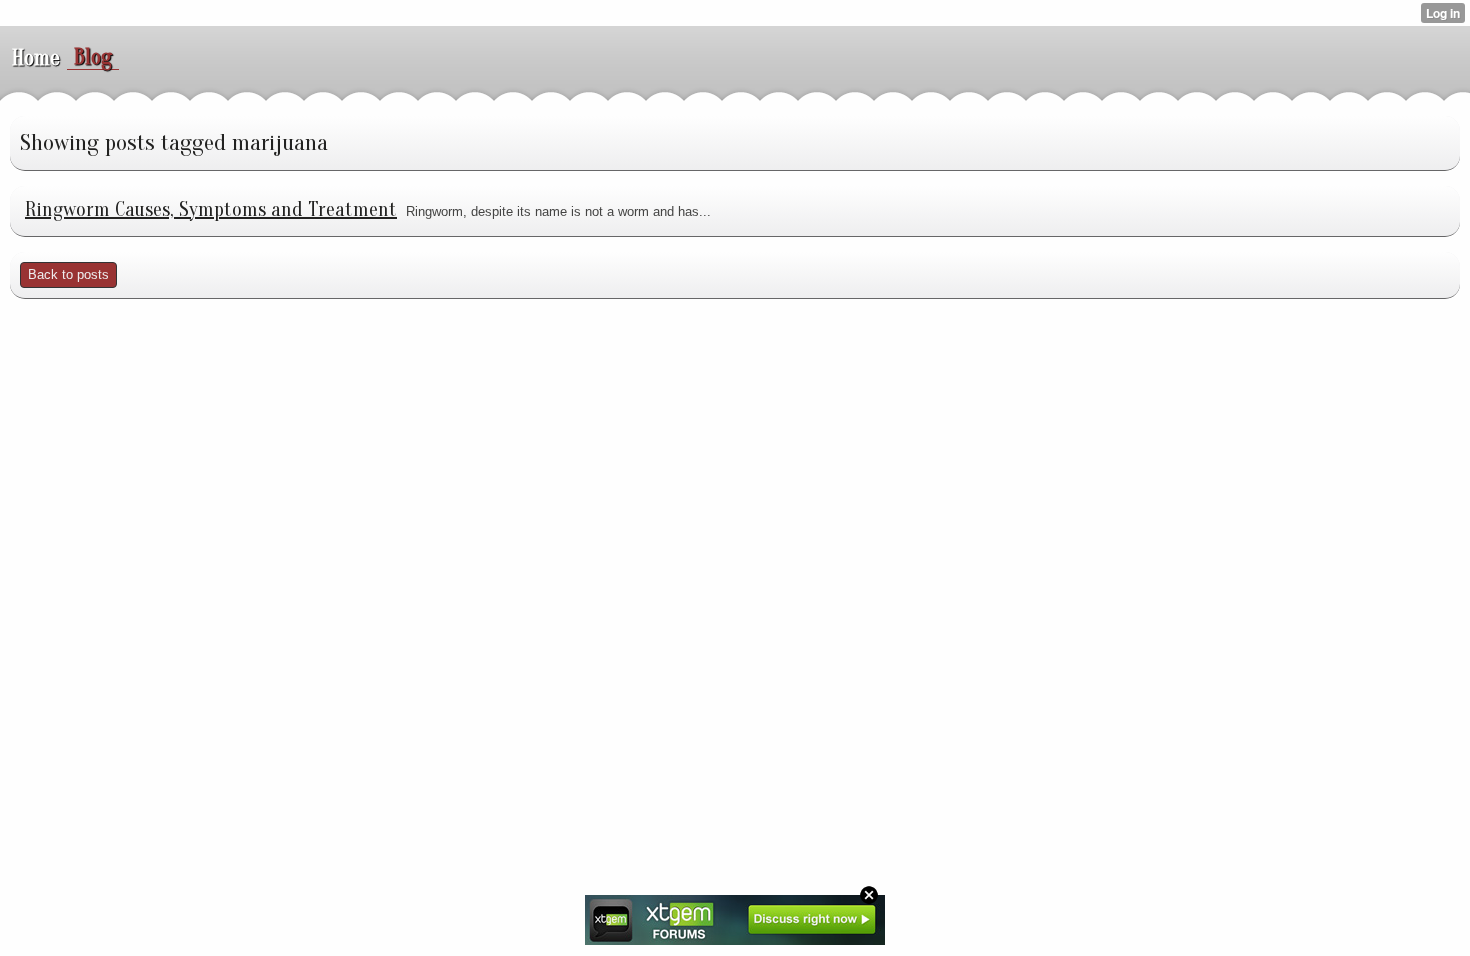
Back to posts (68, 274)
